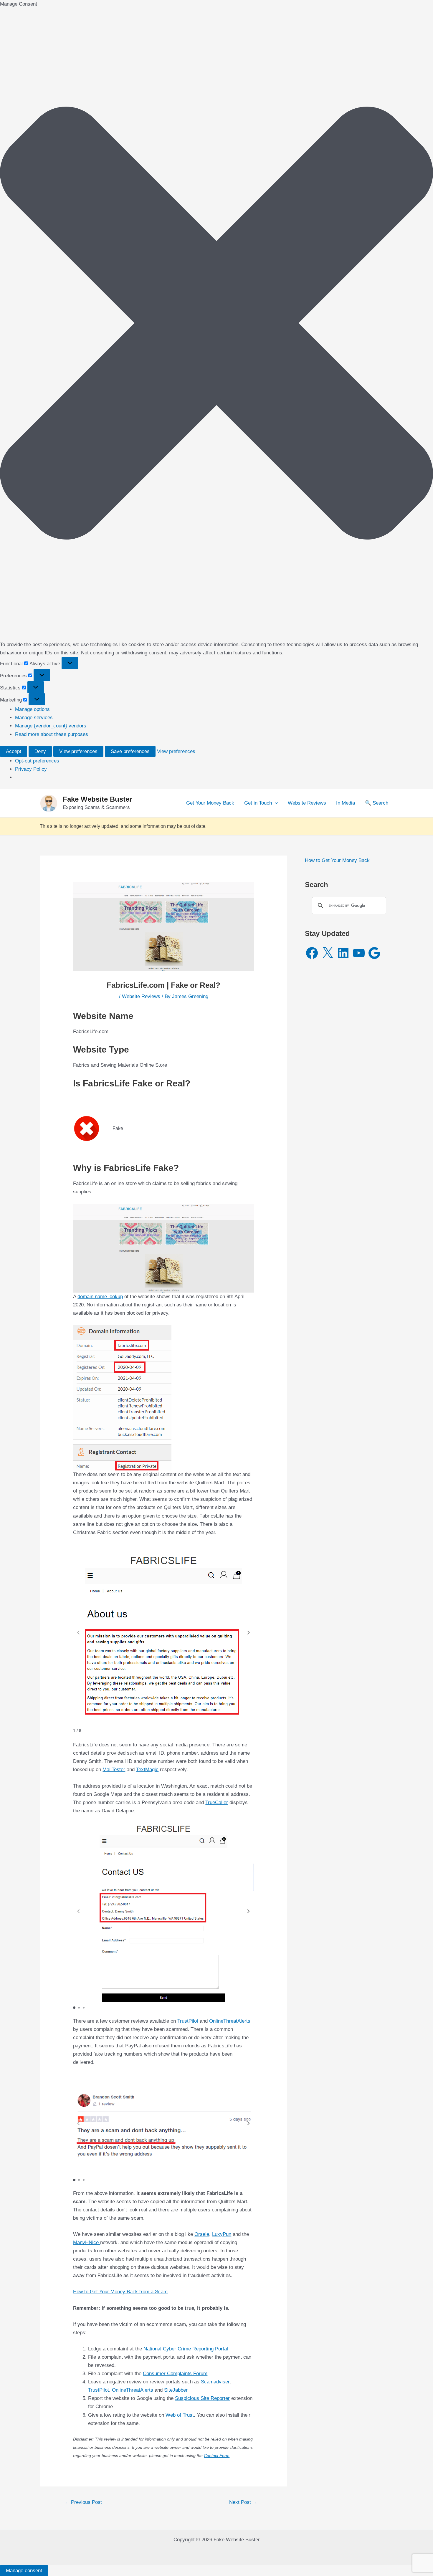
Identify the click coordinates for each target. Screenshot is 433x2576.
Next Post (243, 2502)
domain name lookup (100, 1297)
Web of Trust (180, 2415)
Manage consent (24, 2571)
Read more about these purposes (52, 734)
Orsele (202, 2234)
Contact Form (217, 2456)
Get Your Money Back (210, 803)
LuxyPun (222, 2234)
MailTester (114, 1770)
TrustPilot (188, 2021)
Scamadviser (215, 2382)
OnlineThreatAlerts (230, 2021)
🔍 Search (377, 803)
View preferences (78, 751)
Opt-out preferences (37, 761)
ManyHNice (87, 2242)
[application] (275, 803)
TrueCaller (217, 1802)
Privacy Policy (31, 769)
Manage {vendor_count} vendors (51, 726)
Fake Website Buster (97, 799)
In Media (346, 803)
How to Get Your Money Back (337, 860)
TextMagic (147, 1770)
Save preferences (130, 751)
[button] (216, 324)
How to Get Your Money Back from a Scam (120, 2292)
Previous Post (83, 2502)
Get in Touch (258, 803)
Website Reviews (307, 803)
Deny (40, 751)
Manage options (32, 709)
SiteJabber (176, 2390)
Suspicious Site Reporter (202, 2398)
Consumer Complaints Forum (175, 2374)
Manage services (34, 718)
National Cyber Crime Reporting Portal (186, 2349)
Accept (14, 751)
